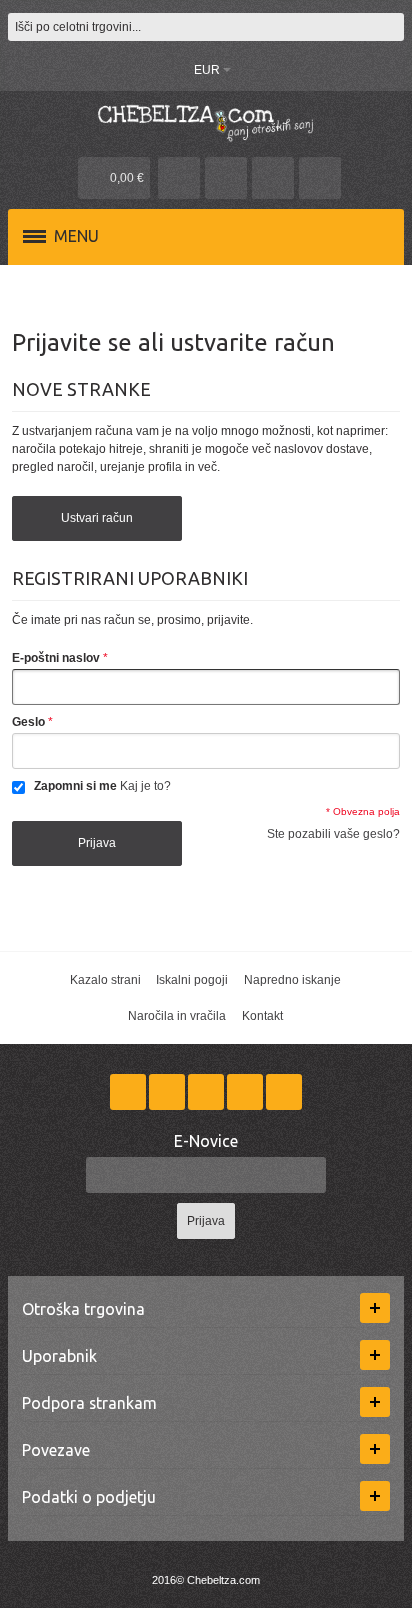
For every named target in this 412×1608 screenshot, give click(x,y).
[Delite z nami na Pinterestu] (246, 1093)
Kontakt (262, 1016)
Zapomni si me (75, 786)
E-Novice (206, 1141)
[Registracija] (320, 178)
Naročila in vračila (177, 1016)
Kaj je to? (145, 786)
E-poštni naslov (56, 658)
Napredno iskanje (292, 980)
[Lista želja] (226, 178)
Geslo (28, 722)
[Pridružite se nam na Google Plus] (207, 1093)
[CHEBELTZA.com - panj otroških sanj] (206, 121)
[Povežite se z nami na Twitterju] (168, 1093)
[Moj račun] (179, 178)
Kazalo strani (105, 980)
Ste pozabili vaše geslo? (333, 834)
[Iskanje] (390, 27)
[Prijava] (273, 178)
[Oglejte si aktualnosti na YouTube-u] (284, 1093)
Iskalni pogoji (192, 980)
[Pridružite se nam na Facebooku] (129, 1093)
